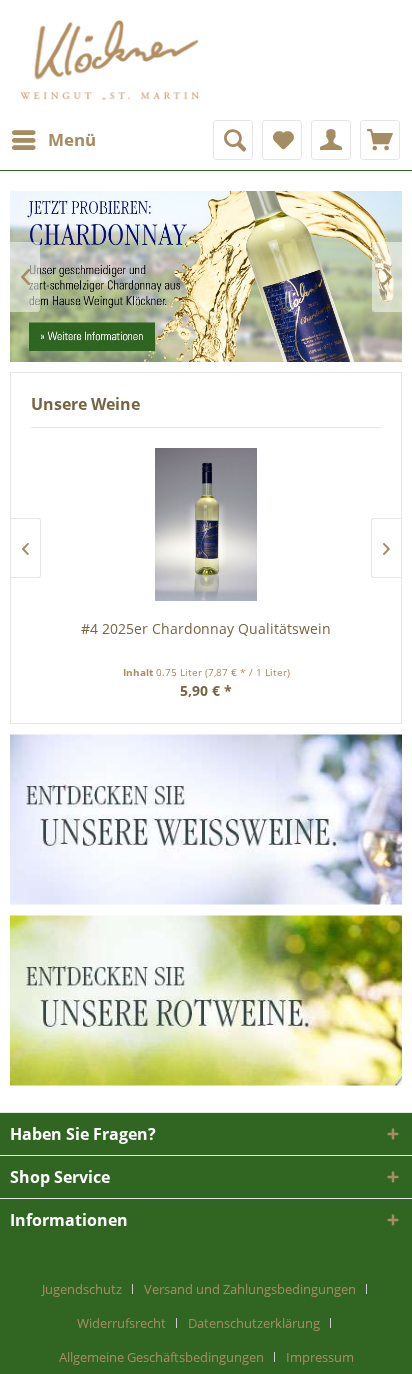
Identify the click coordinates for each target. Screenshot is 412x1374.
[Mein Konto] (331, 140)
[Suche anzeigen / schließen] (233, 140)
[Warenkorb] (380, 140)
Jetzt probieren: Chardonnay (206, 276)
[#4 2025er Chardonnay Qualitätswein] (206, 524)
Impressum (320, 1357)
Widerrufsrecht (121, 1323)
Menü (72, 139)
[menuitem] (53, 140)
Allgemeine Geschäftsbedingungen (161, 1357)
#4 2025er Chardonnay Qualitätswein (206, 628)
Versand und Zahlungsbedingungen (250, 1289)
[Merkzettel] (282, 140)
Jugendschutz (82, 1289)
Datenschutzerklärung (254, 1323)
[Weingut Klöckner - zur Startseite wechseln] (110, 60)
